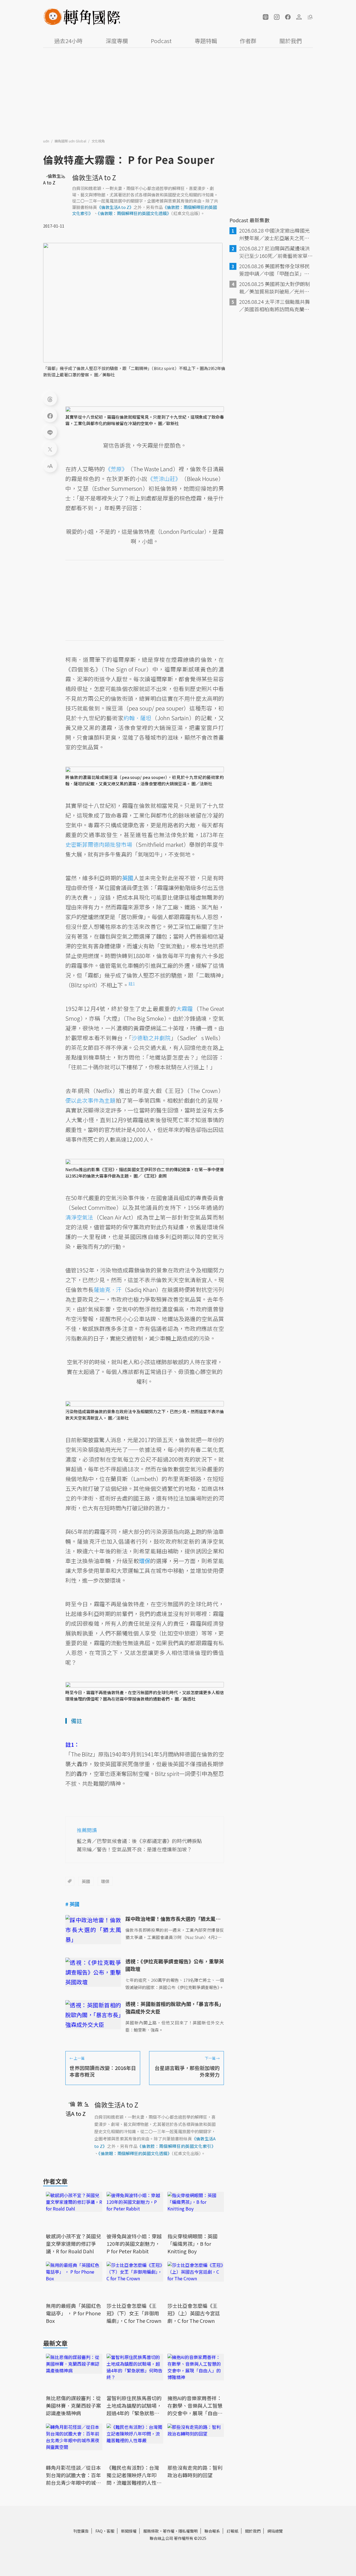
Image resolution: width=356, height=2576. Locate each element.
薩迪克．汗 (108, 1290)
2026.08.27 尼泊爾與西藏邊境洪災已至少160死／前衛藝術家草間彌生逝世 (276, 252)
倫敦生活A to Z (94, 177)
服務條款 (151, 2531)
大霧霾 (184, 1009)
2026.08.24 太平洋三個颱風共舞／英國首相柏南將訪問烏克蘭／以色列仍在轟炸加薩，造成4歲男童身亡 (276, 305)
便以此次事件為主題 (90, 1100)
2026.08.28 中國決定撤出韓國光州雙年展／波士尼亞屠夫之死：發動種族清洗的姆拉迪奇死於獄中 (275, 234)
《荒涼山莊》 (164, 479)
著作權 (169, 2531)
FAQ (99, 2531)
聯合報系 (212, 2531)
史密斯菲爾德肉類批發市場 (99, 844)
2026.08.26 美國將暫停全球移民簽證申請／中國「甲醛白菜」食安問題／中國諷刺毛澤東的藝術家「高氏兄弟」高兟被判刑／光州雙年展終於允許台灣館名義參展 (275, 270)
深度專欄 (117, 41)
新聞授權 (129, 2531)
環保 (105, 1881)
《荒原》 (116, 469)
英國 (86, 1881)
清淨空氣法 (79, 1217)
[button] (266, 17)
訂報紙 (233, 2531)
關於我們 (291, 41)
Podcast (161, 41)
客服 (110, 2531)
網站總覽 (275, 2531)
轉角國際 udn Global (71, 141)
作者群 (248, 41)
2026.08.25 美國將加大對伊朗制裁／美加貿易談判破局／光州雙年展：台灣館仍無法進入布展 (275, 288)
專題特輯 (206, 41)
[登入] (299, 17)
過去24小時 (68, 41)
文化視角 (98, 141)
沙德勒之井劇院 (151, 1038)
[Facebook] (50, 415)
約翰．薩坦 (137, 718)
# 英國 (72, 1904)
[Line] (50, 432)
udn (47, 141)
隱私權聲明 (188, 2531)
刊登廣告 (81, 2531)
